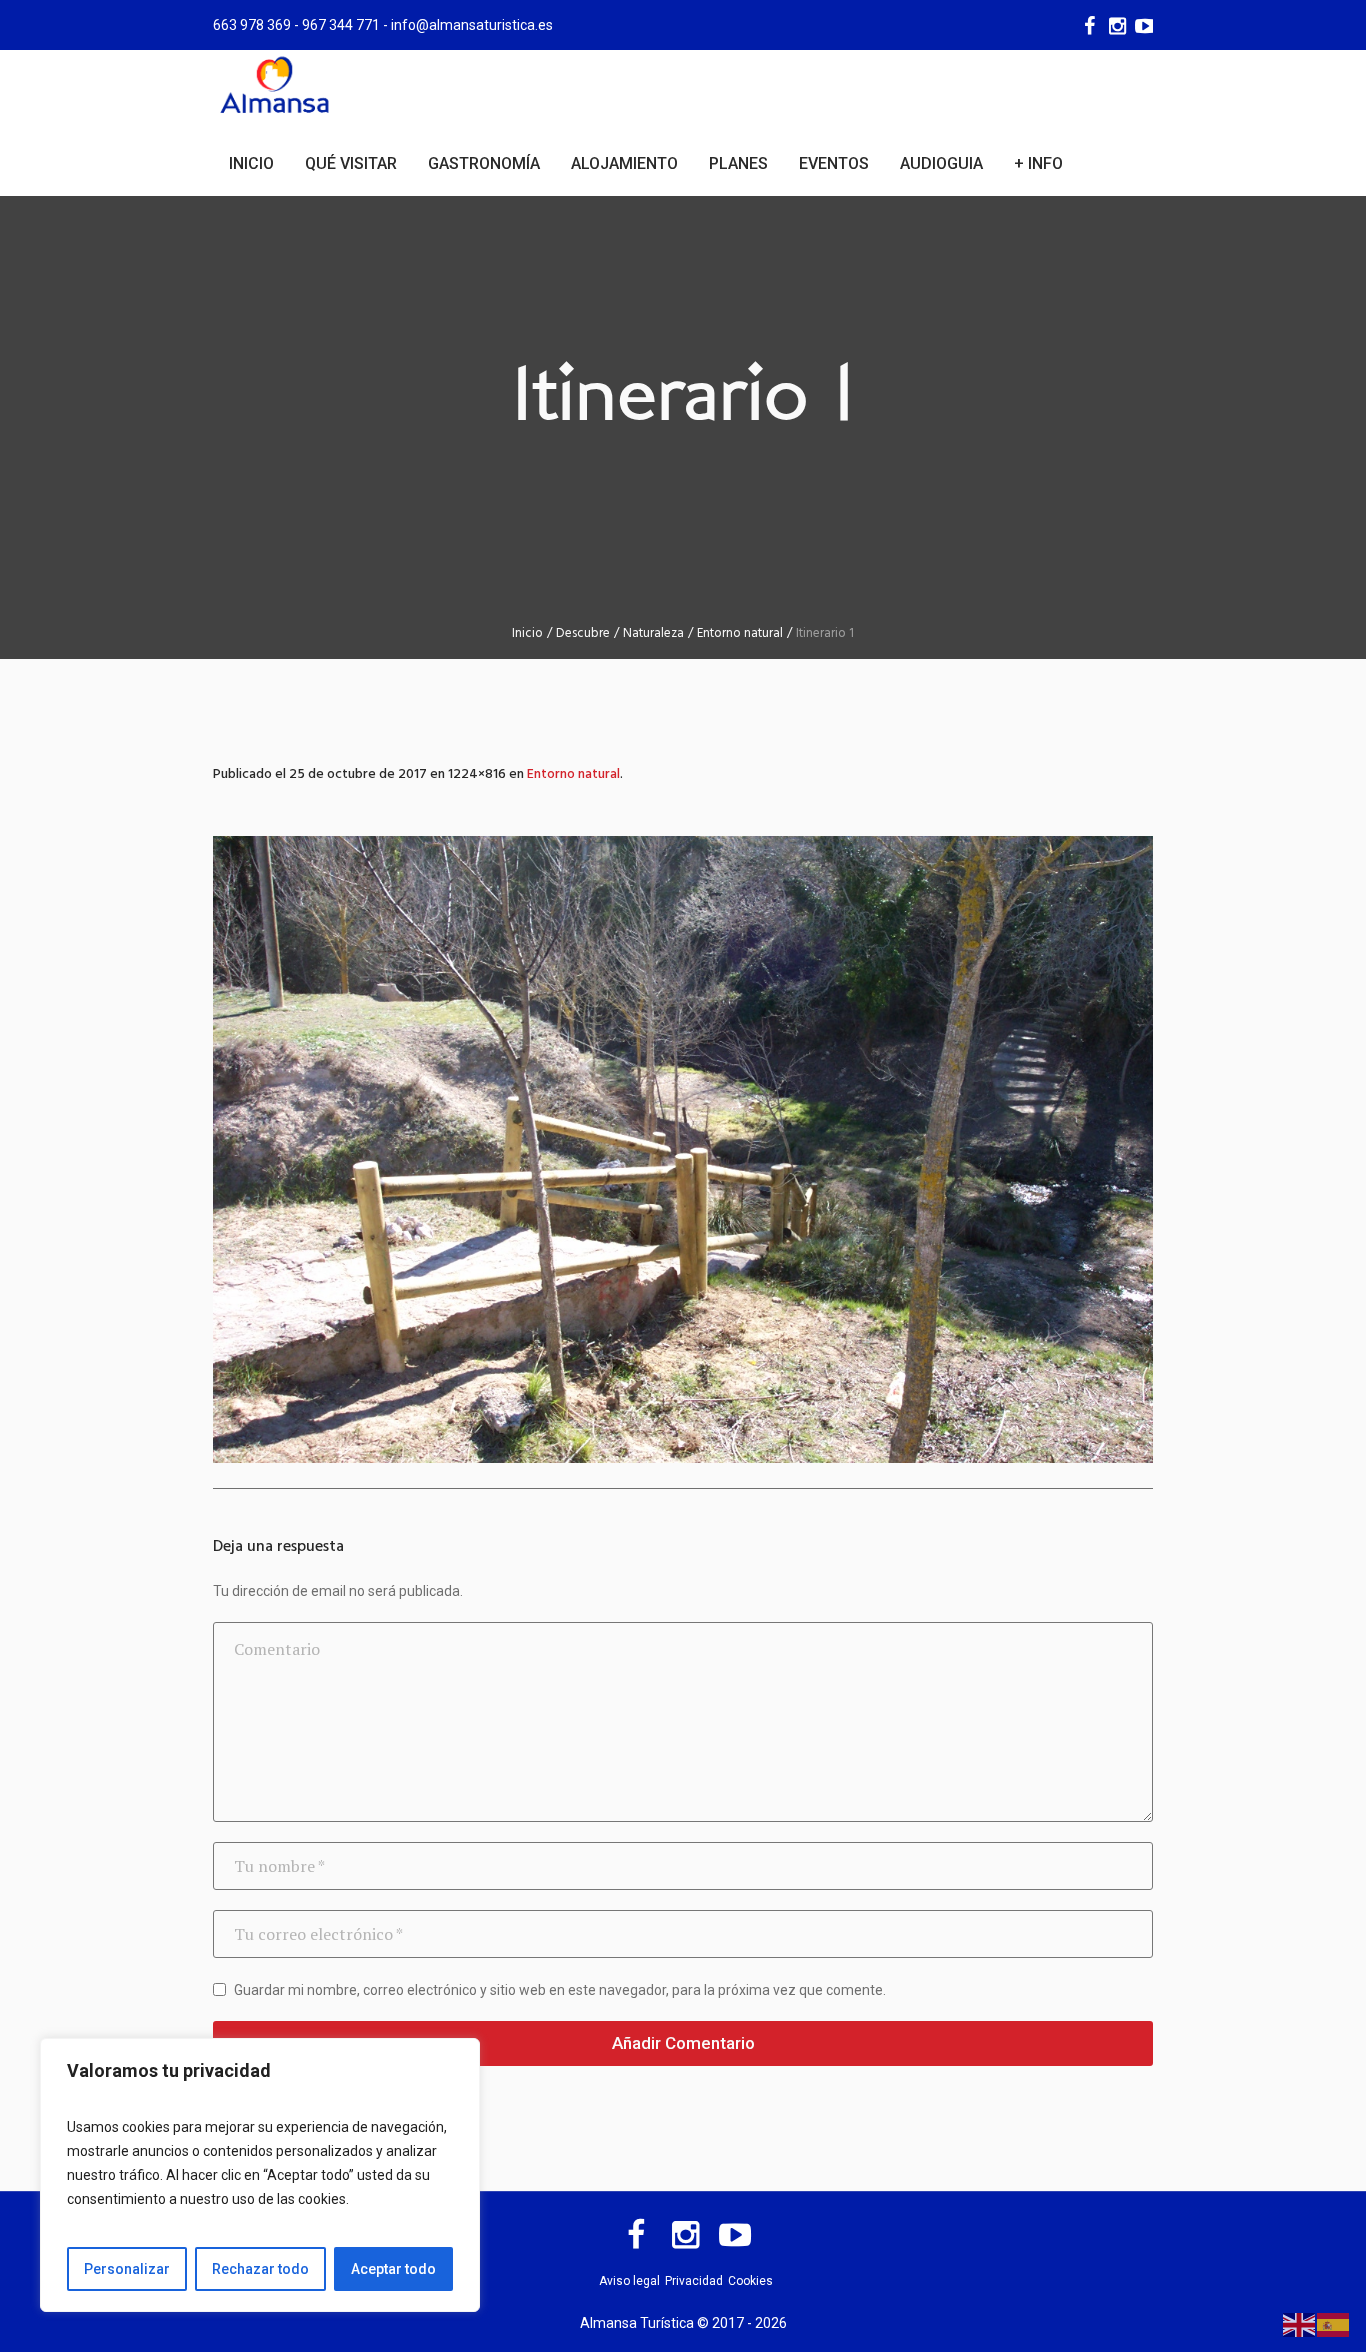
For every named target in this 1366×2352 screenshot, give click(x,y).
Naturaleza (653, 633)
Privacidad (694, 2281)
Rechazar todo (260, 2269)
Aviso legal (629, 2281)
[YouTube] (1144, 26)
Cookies (750, 2281)
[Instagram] (1116, 26)
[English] (1300, 2324)
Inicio (527, 633)
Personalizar (127, 2269)
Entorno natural (740, 633)
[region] (260, 2175)
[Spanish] (1334, 2324)
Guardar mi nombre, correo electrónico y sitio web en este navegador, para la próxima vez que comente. (560, 1990)
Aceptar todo (393, 2269)
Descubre (583, 633)
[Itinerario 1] (683, 1149)
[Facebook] (1088, 26)
